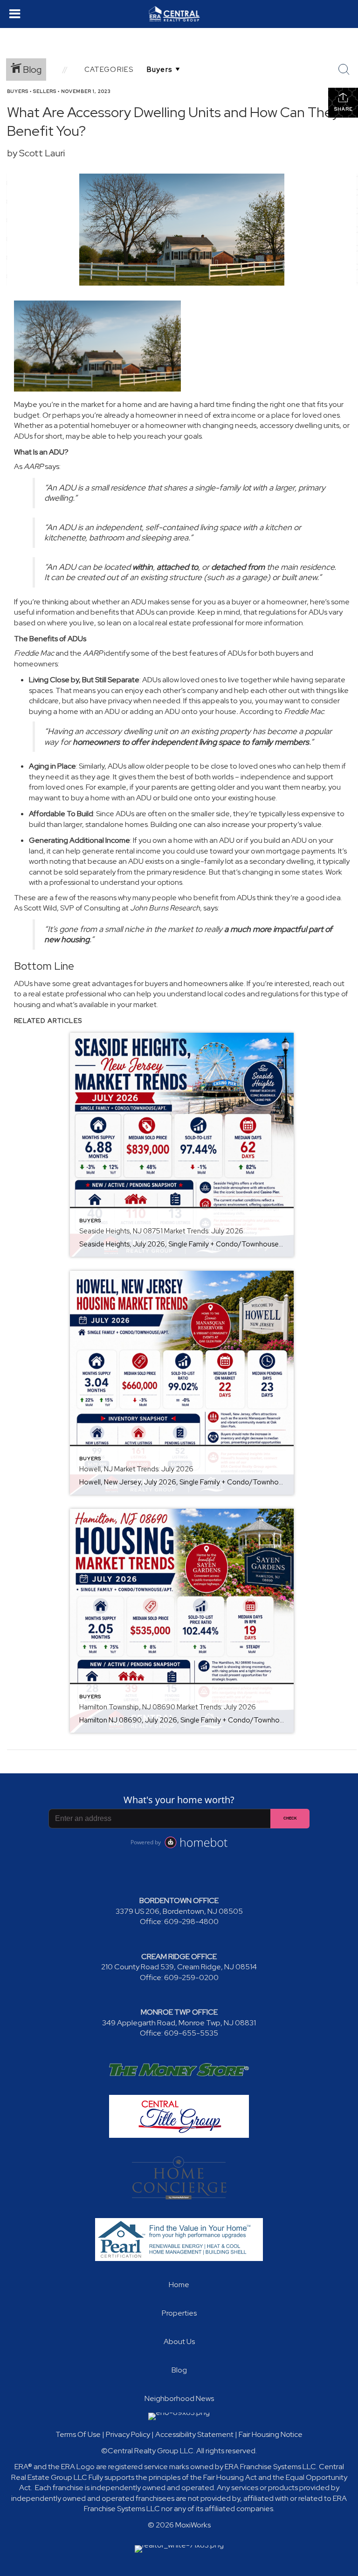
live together (250, 680)
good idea (323, 898)
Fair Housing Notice (271, 2434)
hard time (215, 404)
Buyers (18, 91)
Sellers (45, 91)
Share (343, 109)
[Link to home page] (179, 14)
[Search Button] (344, 70)
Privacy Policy (128, 2434)
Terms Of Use (78, 2434)
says (52, 466)
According (257, 711)
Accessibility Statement (194, 2434)
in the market (83, 404)
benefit (206, 898)
